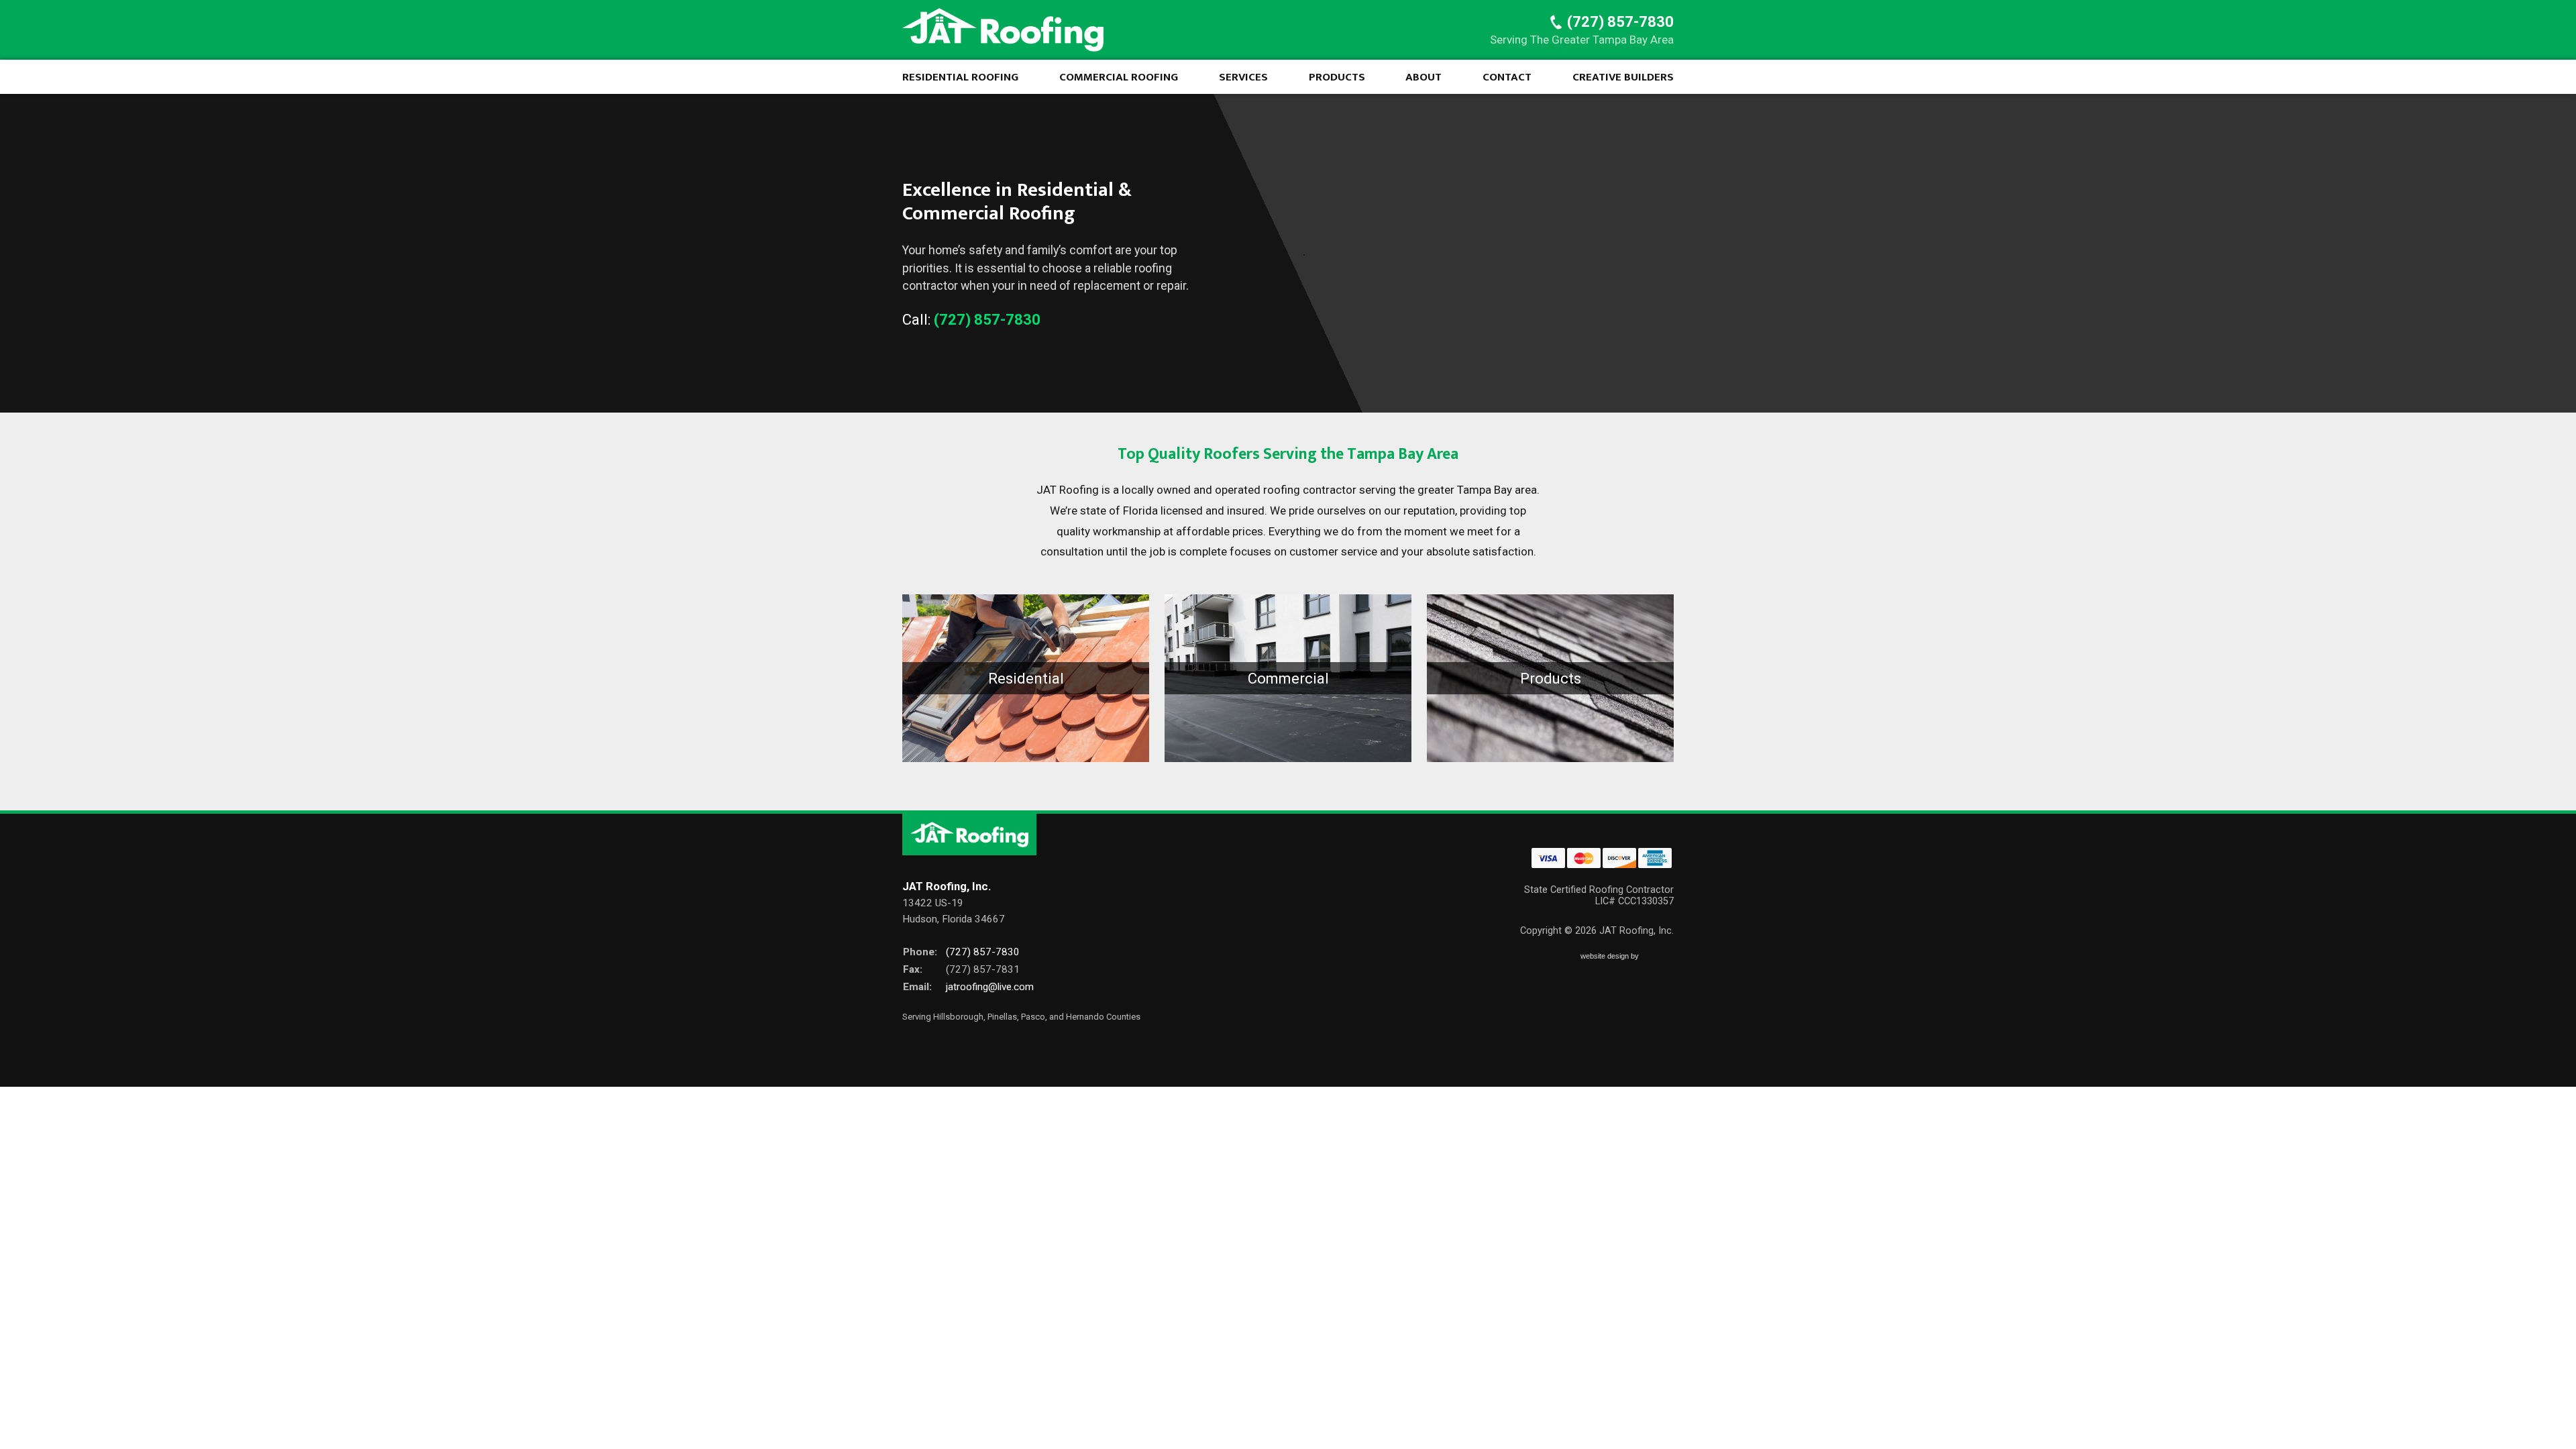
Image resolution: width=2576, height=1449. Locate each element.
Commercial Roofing (1119, 77)
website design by (1611, 958)
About (1424, 77)
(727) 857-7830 (1620, 21)
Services (1243, 77)
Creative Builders (1623, 77)
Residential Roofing (960, 77)
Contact (1507, 77)
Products (1337, 77)
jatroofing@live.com (990, 987)
